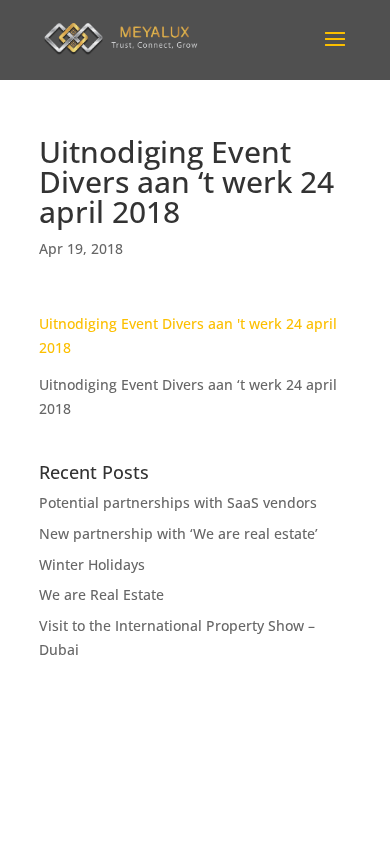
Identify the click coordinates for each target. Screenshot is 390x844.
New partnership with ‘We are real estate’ (178, 533)
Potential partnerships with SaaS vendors (178, 502)
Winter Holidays (92, 564)
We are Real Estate (101, 594)
